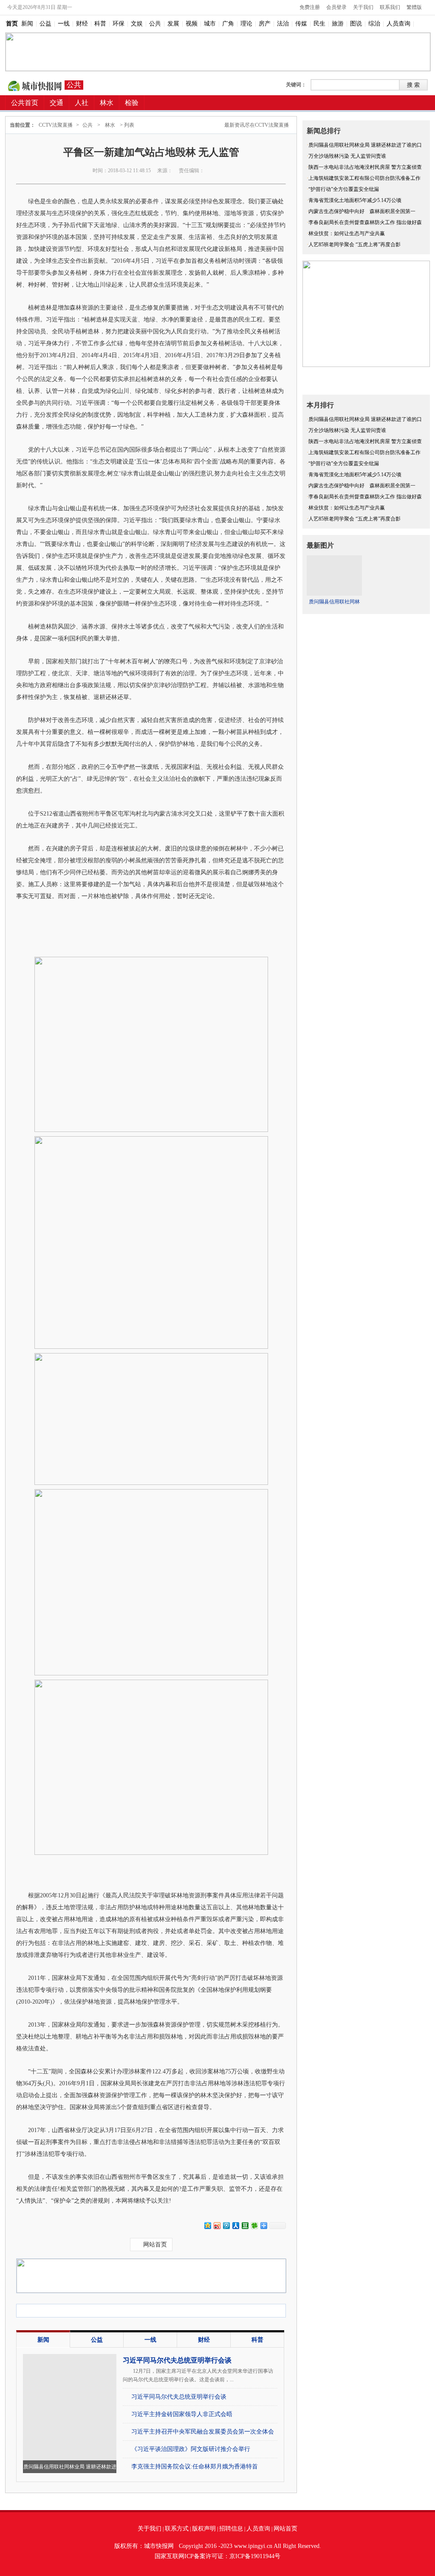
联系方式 (177, 2529)
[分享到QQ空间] (207, 2225)
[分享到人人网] (235, 2225)
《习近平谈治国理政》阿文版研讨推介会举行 (191, 2449)
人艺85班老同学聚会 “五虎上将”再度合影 (354, 245)
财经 (82, 24)
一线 (64, 24)
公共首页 (25, 103)
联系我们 (390, 7)
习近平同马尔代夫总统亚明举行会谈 (177, 2360)
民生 (319, 24)
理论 (246, 24)
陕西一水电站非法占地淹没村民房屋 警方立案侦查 (365, 167)
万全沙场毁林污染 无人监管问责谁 (347, 156)
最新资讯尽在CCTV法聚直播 (257, 125)
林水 (110, 125)
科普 (100, 24)
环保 (119, 24)
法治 (283, 24)
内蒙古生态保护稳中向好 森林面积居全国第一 (362, 211)
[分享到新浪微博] (217, 2225)
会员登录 (336, 7)
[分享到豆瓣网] (245, 2225)
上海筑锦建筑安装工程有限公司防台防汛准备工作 (364, 178)
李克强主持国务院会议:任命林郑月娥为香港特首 (195, 2467)
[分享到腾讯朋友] (254, 2225)
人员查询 (398, 24)
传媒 (301, 24)
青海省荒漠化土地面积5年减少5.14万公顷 (355, 200)
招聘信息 (231, 2529)
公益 (45, 24)
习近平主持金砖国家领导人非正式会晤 (182, 2414)
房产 (265, 24)
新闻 (27, 24)
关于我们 (363, 7)
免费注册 (310, 7)
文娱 (137, 24)
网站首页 (155, 2245)
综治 (374, 24)
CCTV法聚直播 (35, 85)
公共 (155, 24)
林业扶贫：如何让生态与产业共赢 (347, 233)
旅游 (338, 24)
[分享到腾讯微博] (226, 2225)
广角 (228, 24)
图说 (356, 24)
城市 (210, 24)
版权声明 (204, 2529)
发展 (173, 24)
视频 (192, 24)
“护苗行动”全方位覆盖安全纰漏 (344, 189)
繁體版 (414, 7)
